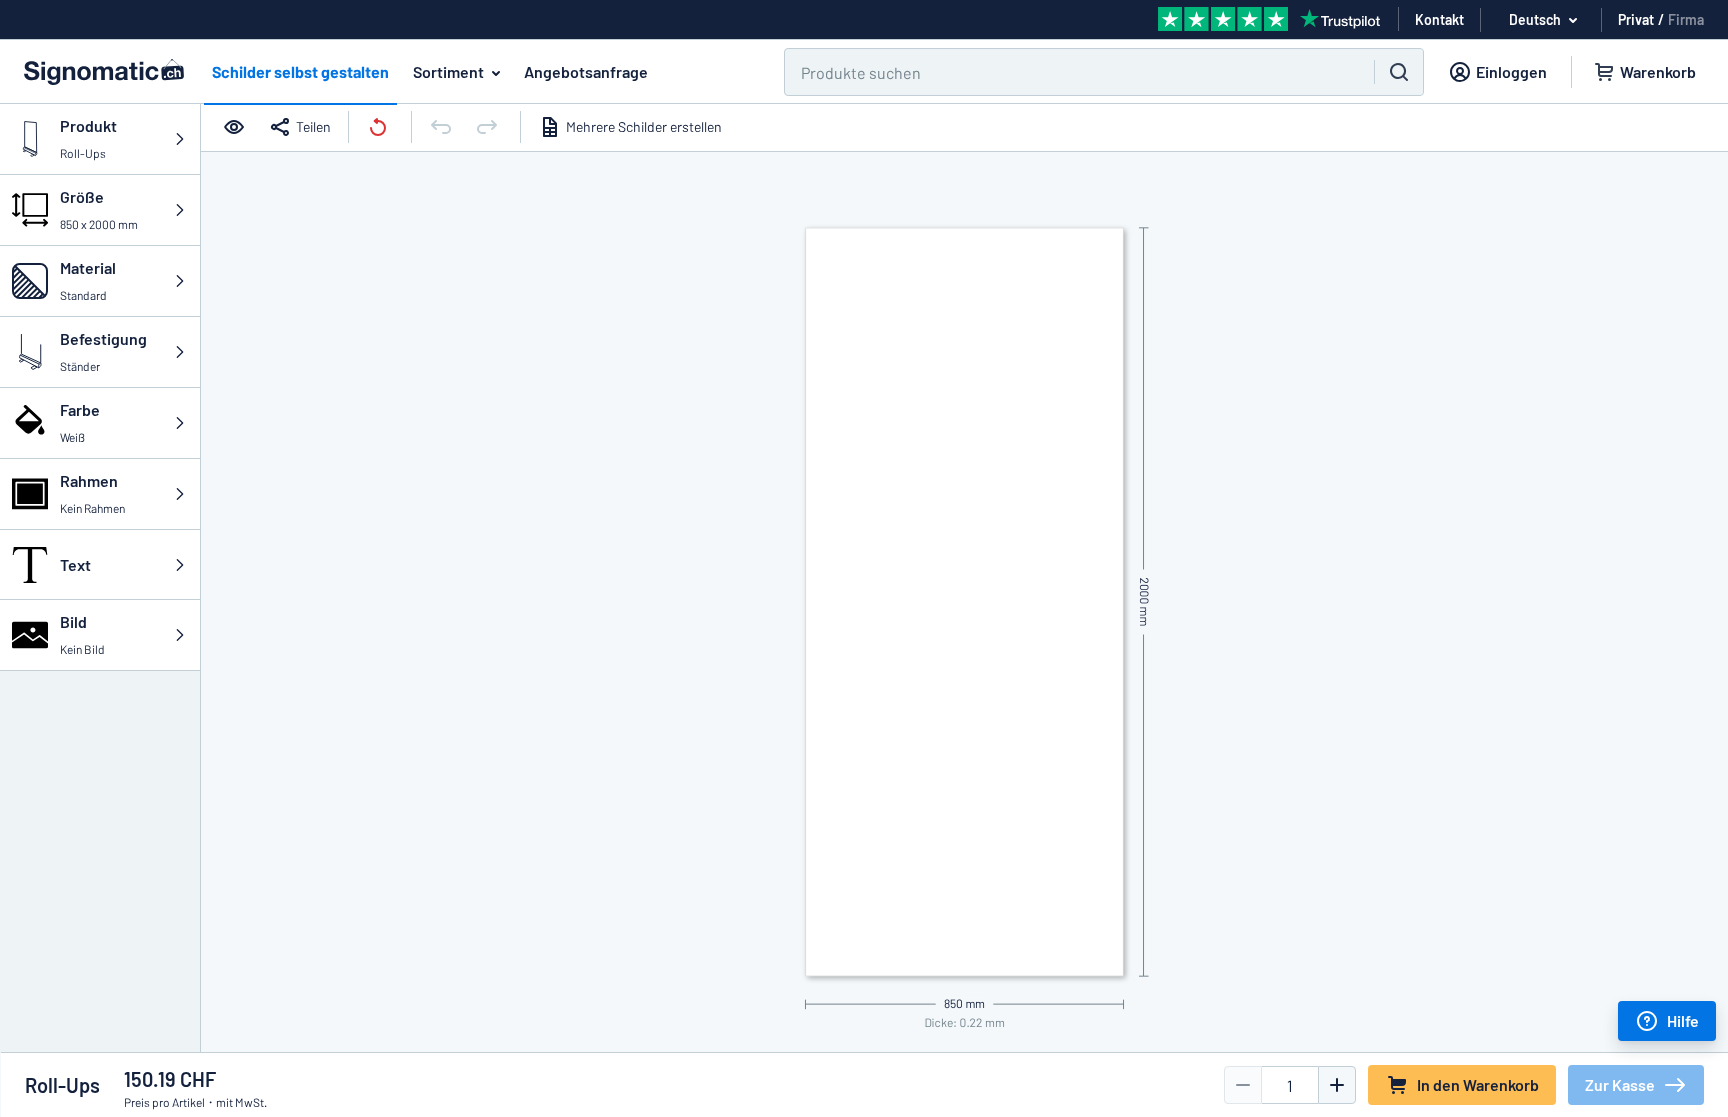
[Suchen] (1399, 72)
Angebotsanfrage (586, 71)
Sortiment (448, 71)
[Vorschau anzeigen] (236, 127)
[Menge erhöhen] (1337, 1085)
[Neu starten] (380, 127)
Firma (1686, 19)
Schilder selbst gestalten (300, 71)
